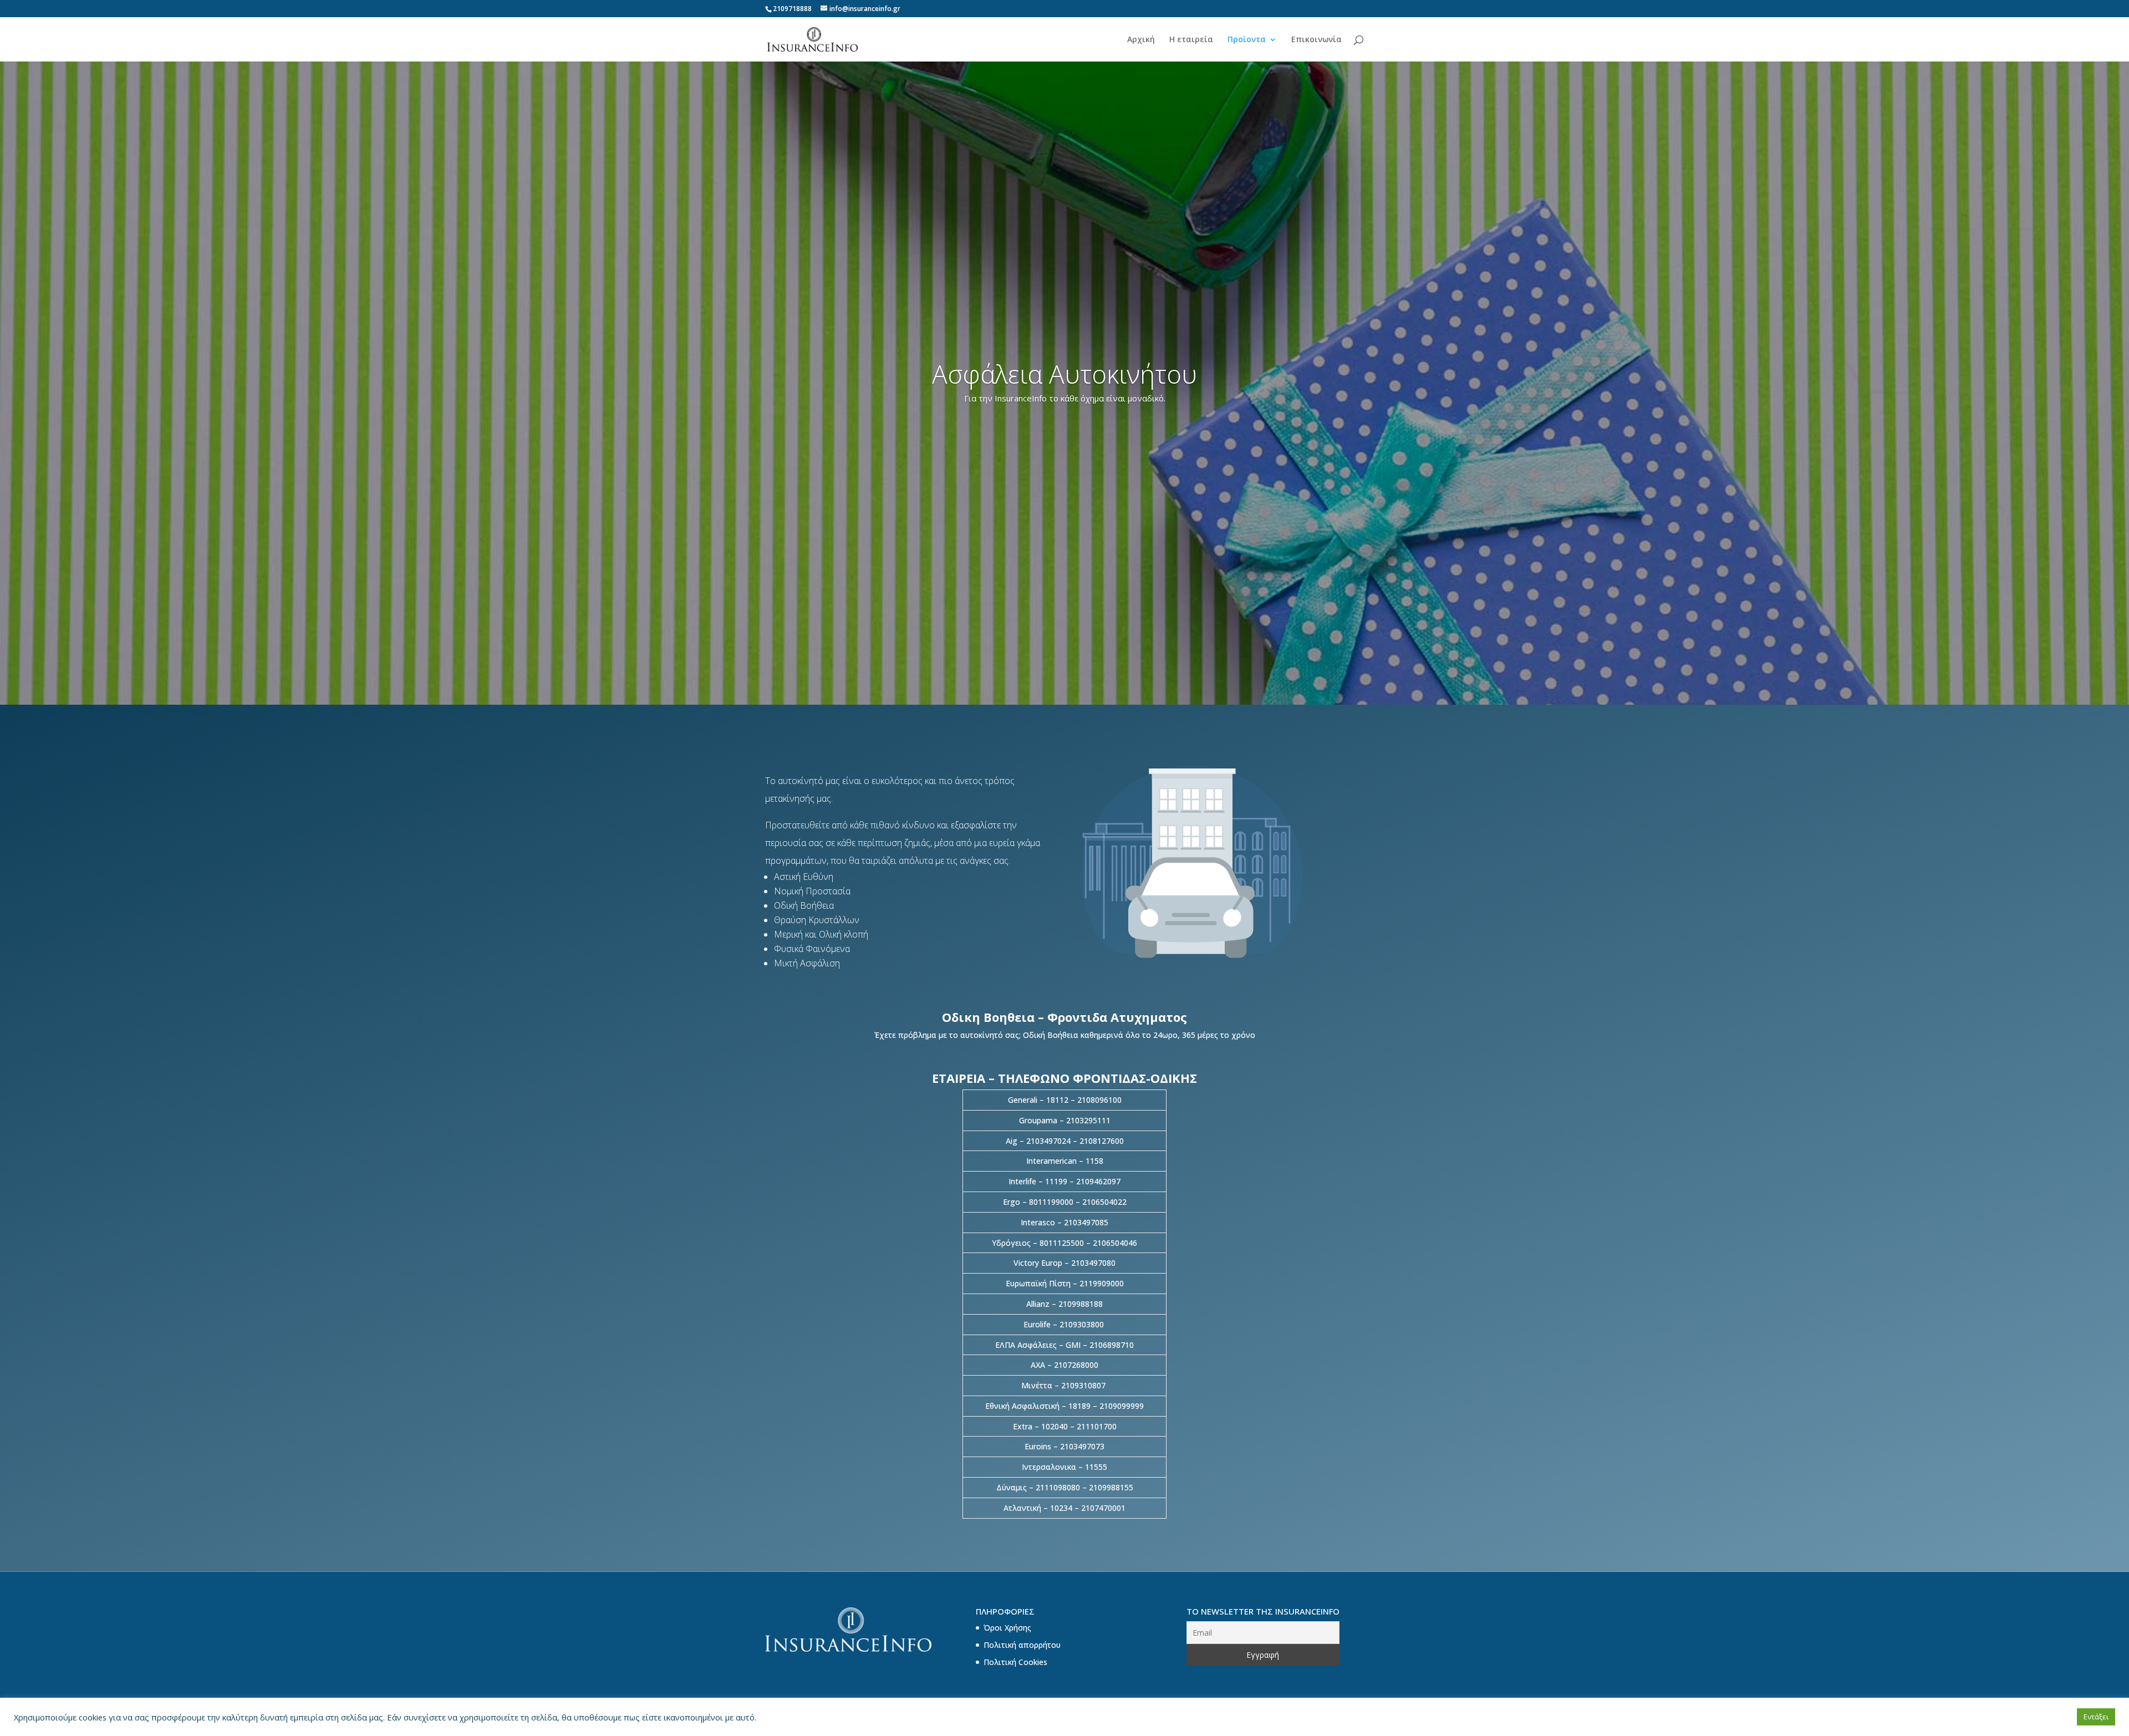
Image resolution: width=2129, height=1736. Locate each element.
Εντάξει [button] (2096, 1717)
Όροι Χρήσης (1007, 1628)
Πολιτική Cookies (1015, 1662)
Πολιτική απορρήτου (1022, 1645)
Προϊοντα (1247, 40)
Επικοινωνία (1316, 40)
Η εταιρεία (1191, 40)
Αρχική (1141, 40)
